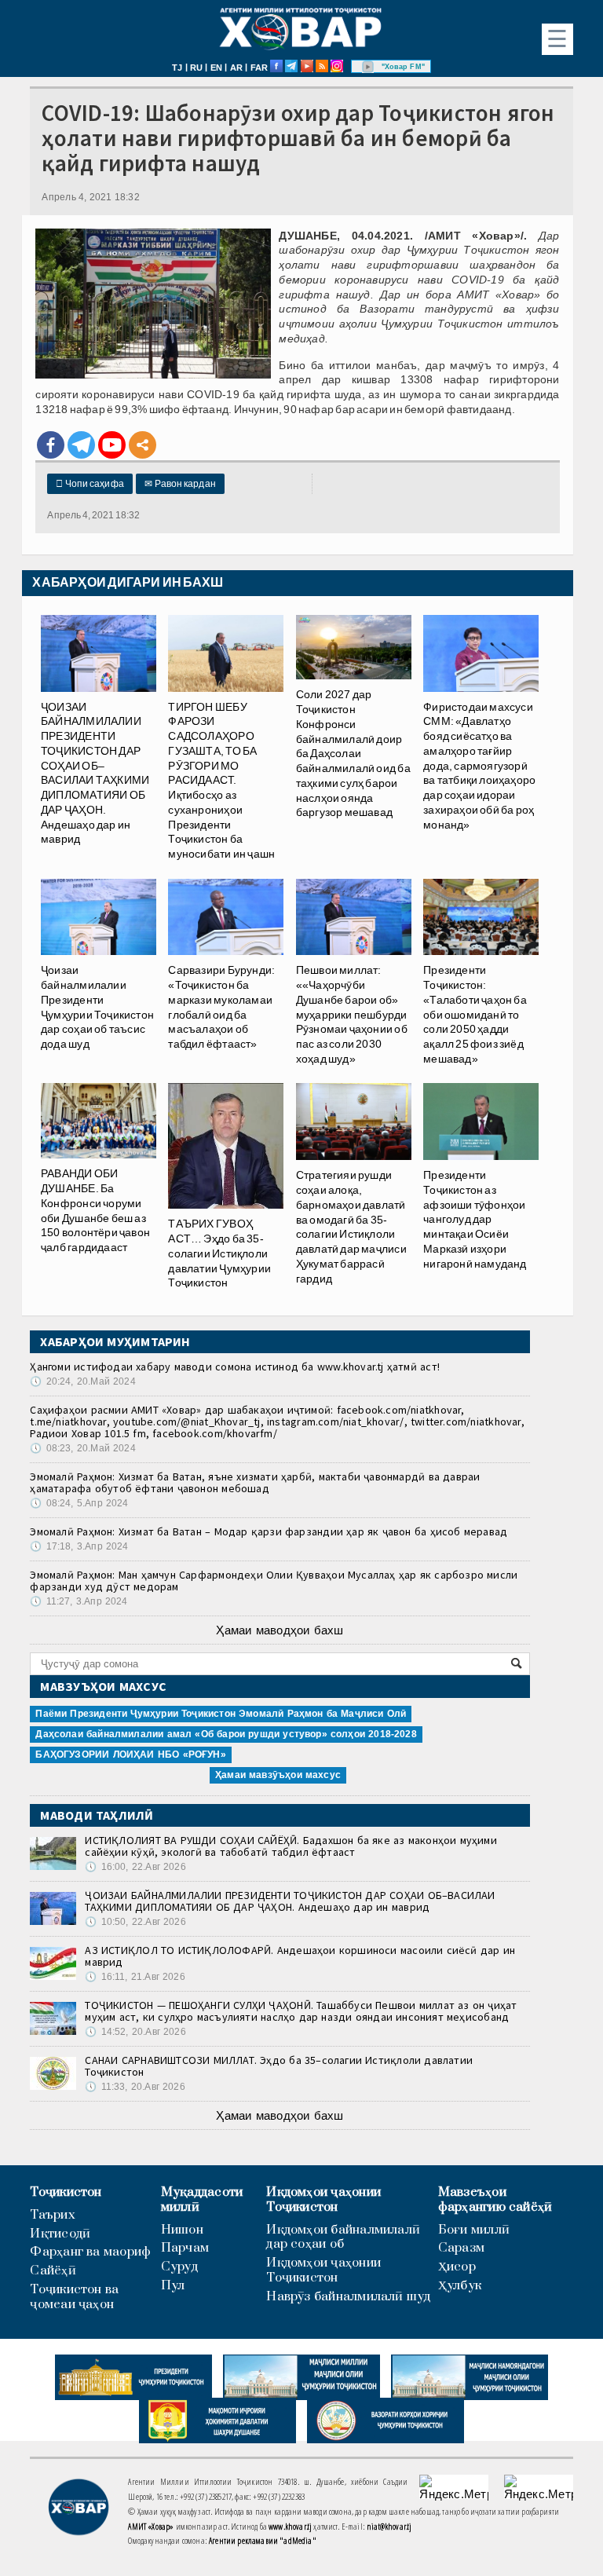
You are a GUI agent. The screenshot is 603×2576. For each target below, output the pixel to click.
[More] (143, 445)
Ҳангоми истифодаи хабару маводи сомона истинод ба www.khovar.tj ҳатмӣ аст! (235, 1367)
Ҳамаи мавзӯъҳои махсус (278, 1775)
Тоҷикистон (66, 2192)
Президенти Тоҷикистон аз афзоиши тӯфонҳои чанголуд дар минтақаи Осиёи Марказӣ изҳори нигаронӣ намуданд (475, 1219)
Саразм (461, 2248)
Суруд (179, 2267)
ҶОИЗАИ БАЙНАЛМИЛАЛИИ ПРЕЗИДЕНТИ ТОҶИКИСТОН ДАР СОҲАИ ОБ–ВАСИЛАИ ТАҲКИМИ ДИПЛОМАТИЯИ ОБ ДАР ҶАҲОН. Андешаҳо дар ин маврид (95, 773)
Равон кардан (180, 484)
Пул (173, 2286)
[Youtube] (112, 445)
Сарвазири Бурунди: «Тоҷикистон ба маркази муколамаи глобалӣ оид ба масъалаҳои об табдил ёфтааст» (221, 1007)
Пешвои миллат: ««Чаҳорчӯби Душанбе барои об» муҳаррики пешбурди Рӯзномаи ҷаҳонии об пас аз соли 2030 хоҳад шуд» (352, 1014)
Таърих (52, 2215)
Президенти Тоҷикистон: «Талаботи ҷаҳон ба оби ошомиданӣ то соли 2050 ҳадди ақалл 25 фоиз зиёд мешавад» (475, 1014)
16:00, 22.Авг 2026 (135, 1867)
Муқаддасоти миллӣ (202, 2200)
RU (196, 68)
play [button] (368, 67)
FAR (259, 68)
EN (216, 68)
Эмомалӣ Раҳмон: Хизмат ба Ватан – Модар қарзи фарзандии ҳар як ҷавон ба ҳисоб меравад (269, 1531)
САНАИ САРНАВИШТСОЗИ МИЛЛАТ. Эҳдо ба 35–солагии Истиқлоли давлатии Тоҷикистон (279, 2066)
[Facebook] (51, 445)
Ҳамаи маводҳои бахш (280, 1630)
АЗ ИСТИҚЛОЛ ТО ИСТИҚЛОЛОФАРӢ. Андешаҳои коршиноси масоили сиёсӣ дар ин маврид (300, 1956)
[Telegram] (81, 445)
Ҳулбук (460, 2286)
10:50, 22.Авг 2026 (135, 1922)
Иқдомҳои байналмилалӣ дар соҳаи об (343, 2238)
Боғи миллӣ (474, 2230)
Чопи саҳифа (90, 484)
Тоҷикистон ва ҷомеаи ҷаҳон (74, 2297)
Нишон (182, 2230)
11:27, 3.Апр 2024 (79, 1601)
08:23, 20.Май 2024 (82, 1448)
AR (236, 68)
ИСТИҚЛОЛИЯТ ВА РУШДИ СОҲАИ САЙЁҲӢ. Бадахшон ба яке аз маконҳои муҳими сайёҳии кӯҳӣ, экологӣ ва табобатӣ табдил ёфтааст (291, 1846)
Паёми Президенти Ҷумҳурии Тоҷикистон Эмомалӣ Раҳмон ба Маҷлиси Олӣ (221, 1714)
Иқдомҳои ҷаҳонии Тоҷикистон (323, 2200)
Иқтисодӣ (60, 2234)
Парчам (185, 2248)
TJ (177, 68)
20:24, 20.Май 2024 (82, 1381)
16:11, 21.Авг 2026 (135, 1977)
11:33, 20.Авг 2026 (135, 2087)
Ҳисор (457, 2267)
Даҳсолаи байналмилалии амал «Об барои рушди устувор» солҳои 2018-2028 (226, 1734)
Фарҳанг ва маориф (90, 2252)
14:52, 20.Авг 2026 (135, 2032)
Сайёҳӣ (53, 2271)
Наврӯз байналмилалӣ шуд (348, 2297)
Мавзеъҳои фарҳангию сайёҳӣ (495, 2200)
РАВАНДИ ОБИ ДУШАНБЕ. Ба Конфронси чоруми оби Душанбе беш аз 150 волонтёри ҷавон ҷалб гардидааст (95, 1210)
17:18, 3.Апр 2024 (79, 1546)
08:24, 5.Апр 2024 (79, 1503)
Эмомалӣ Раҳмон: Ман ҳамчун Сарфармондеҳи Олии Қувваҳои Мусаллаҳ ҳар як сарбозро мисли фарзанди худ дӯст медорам (274, 1581)
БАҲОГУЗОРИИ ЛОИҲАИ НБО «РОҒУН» (130, 1755)
